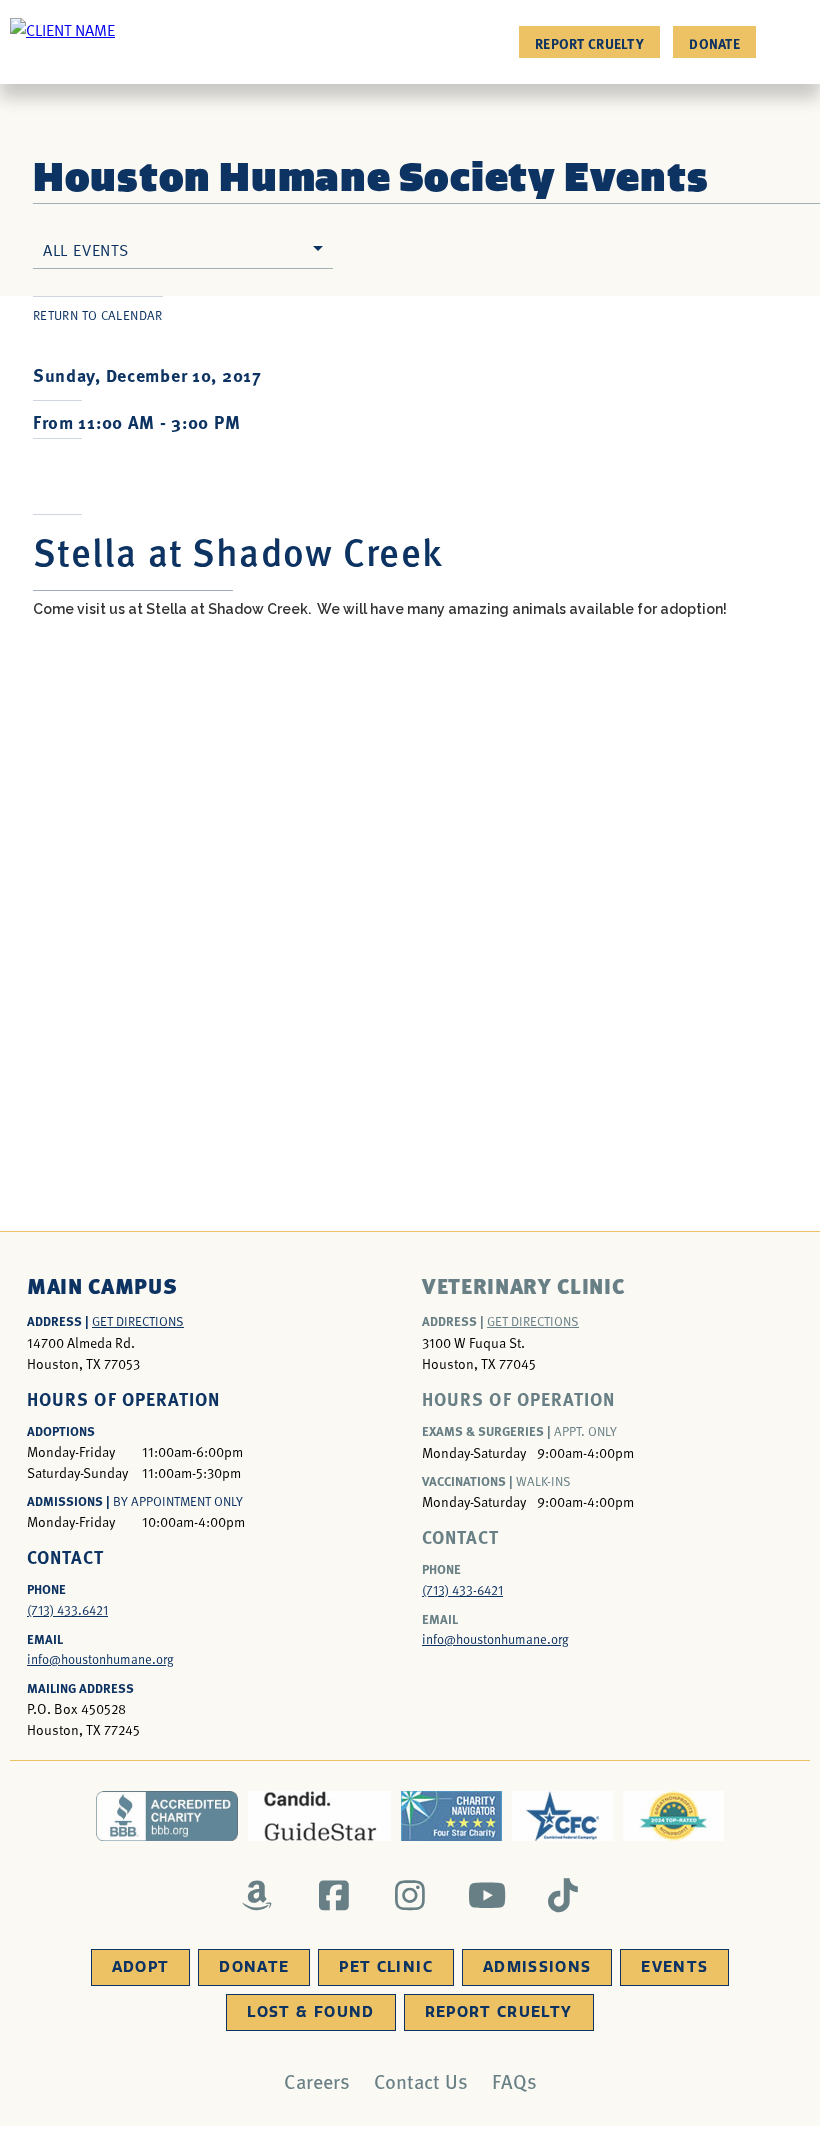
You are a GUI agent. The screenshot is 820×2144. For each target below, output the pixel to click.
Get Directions (138, 1321)
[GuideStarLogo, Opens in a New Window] (319, 1816)
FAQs (514, 2081)
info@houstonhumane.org (100, 1659)
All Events (86, 249)
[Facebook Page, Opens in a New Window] (333, 1895)
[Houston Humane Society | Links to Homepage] (62, 29)
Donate (714, 43)
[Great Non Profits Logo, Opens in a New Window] (673, 1816)
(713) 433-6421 (462, 1590)
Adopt (141, 1967)
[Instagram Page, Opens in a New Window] (410, 1895)
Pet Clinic (386, 1967)
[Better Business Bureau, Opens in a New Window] (167, 1816)
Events (674, 1967)
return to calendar (98, 315)
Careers (317, 2081)
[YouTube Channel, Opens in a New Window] (486, 1895)
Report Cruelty (589, 43)
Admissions (537, 1967)
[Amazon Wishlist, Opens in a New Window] (257, 1895)
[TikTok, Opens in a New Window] (563, 1895)
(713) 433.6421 (67, 1610)
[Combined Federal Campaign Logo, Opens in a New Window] (562, 1816)
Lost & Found (310, 2012)
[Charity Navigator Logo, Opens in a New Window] (451, 1816)
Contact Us (421, 2081)
